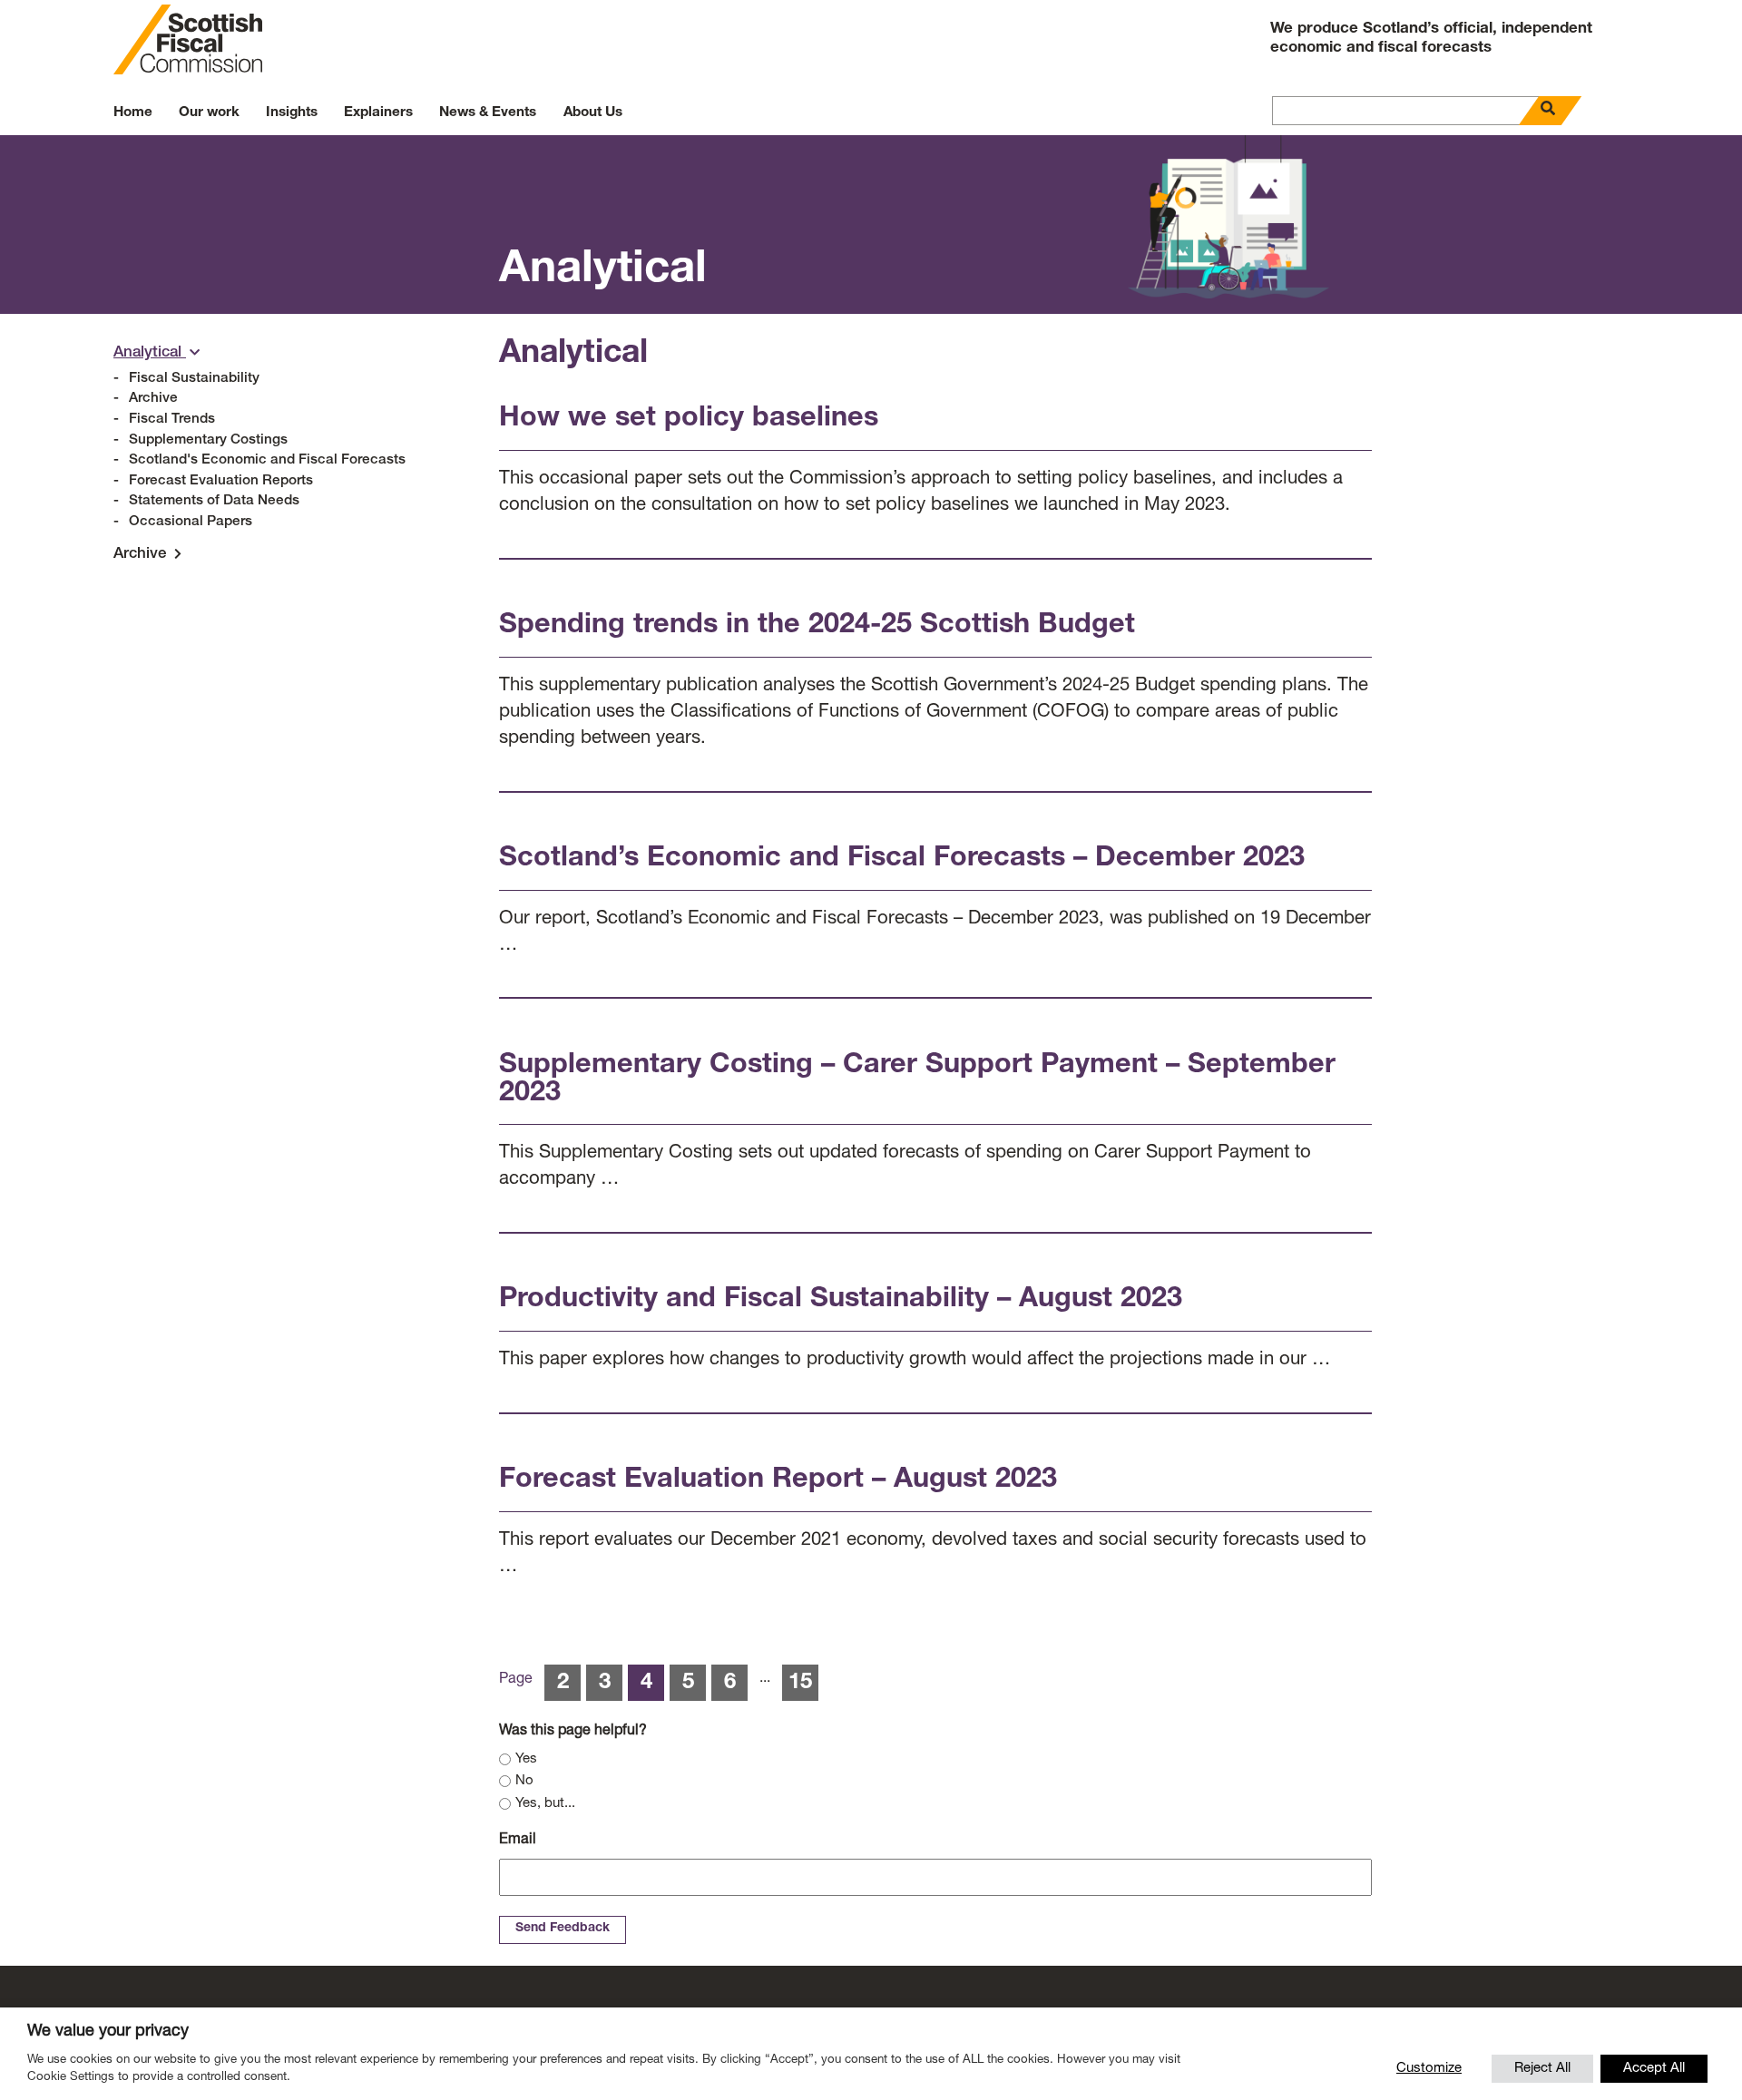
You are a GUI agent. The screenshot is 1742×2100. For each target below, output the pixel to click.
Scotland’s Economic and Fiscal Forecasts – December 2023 (902, 860)
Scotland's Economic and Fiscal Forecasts (267, 460)
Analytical (150, 353)
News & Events (488, 113)
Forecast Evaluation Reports (221, 481)
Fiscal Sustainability (194, 379)
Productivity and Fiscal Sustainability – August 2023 (841, 1300)
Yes (526, 1759)
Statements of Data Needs (214, 501)
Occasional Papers (191, 522)
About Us (593, 113)
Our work (209, 113)
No (524, 1781)
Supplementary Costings (208, 440)
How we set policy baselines (689, 420)
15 (800, 1684)
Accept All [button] (1654, 2069)
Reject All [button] (1542, 2069)
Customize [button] (1429, 2069)
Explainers (378, 113)
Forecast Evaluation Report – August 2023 (778, 1481)
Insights (292, 113)
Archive (153, 399)
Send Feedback (563, 1929)
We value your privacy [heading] (108, 2032)
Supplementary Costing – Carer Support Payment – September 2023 (917, 1080)
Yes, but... (545, 1804)
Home (133, 113)
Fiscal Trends (172, 420)
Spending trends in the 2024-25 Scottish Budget (817, 626)
